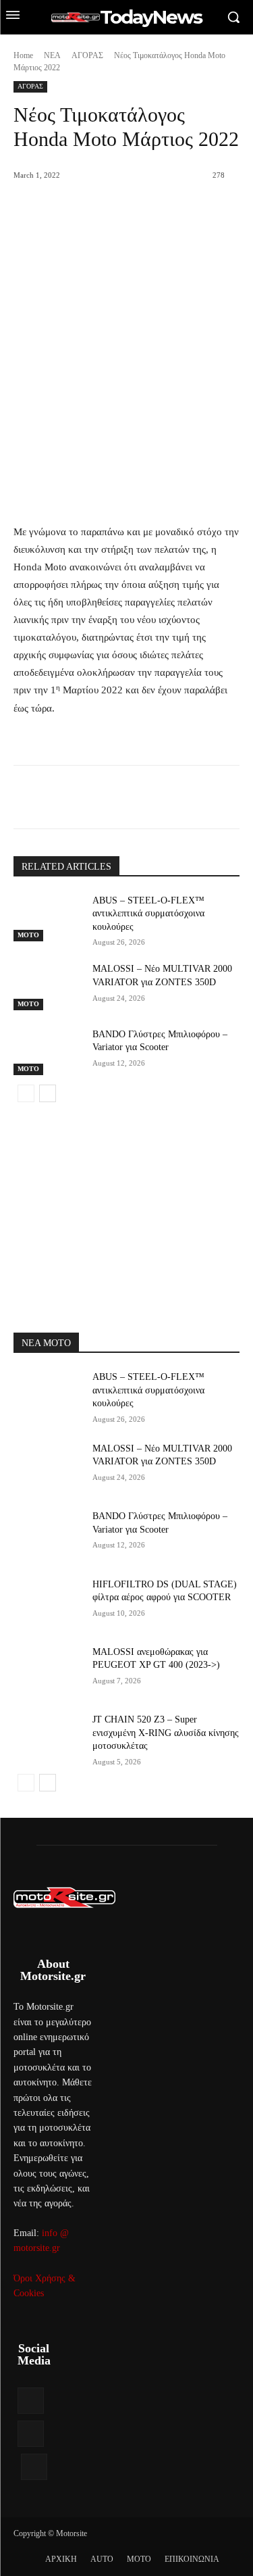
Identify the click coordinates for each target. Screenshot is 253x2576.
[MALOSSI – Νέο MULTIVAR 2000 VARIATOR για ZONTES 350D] (48, 986)
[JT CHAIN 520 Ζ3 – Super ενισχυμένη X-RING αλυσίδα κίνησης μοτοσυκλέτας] (48, 1737)
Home (23, 55)
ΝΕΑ (52, 55)
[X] (101, 799)
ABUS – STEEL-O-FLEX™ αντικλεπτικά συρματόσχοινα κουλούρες (148, 914)
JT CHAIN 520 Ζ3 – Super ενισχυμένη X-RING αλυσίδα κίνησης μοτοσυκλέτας (166, 1733)
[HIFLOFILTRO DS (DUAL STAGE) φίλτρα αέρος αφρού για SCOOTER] (48, 1602)
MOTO (28, 935)
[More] (194, 799)
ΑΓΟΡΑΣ (87, 55)
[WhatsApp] (163, 799)
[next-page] (48, 1093)
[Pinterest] (132, 799)
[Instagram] (31, 2434)
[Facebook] (69, 799)
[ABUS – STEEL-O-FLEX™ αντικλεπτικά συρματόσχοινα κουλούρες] (48, 918)
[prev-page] (26, 1093)
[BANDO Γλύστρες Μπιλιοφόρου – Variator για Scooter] (48, 1051)
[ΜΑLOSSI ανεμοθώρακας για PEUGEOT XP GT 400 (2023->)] (48, 1669)
